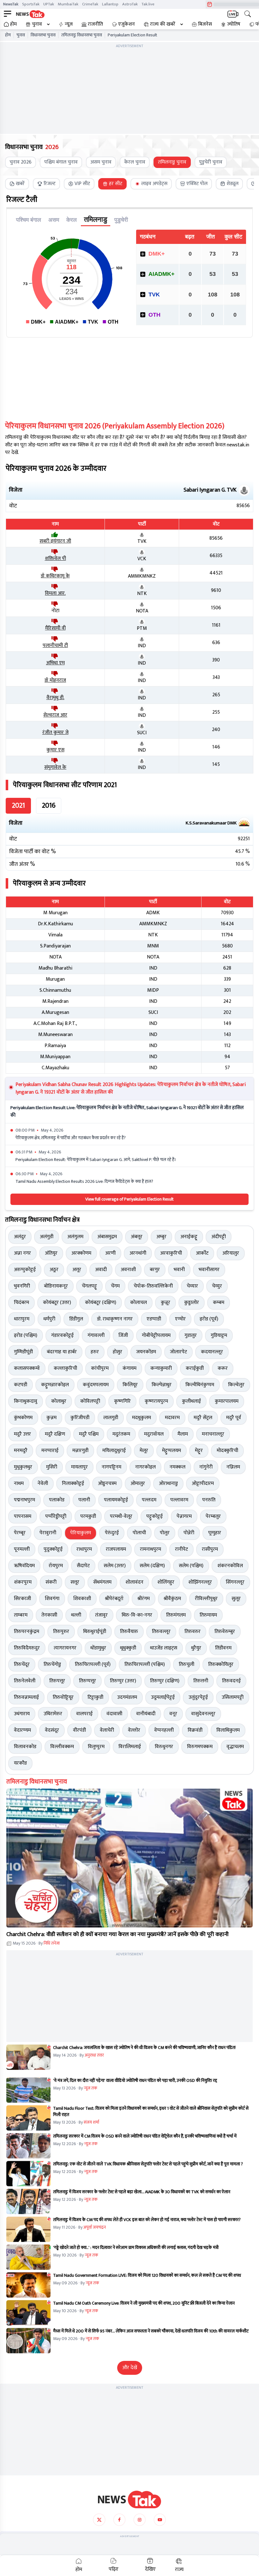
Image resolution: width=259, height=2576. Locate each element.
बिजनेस (205, 24)
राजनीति (95, 24)
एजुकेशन (126, 24)
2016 (49, 806)
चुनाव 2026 (21, 162)
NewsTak (11, 4)
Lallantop (110, 4)
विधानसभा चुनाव (43, 35)
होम (13, 24)
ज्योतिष (234, 24)
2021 (18, 806)
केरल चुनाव (135, 162)
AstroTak (130, 4)
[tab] (17, 184)
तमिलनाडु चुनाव (172, 162)
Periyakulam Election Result (133, 35)
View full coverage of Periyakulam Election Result (129, 1199)
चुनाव (37, 24)
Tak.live (148, 4)
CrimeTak (90, 4)
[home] (129, 2499)
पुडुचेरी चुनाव (211, 162)
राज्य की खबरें (163, 24)
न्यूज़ (69, 24)
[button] (129, 1858)
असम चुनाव (101, 162)
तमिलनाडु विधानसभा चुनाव (82, 35)
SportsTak (31, 4)
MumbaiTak (68, 4)
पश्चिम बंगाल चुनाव (61, 162)
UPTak (49, 4)
